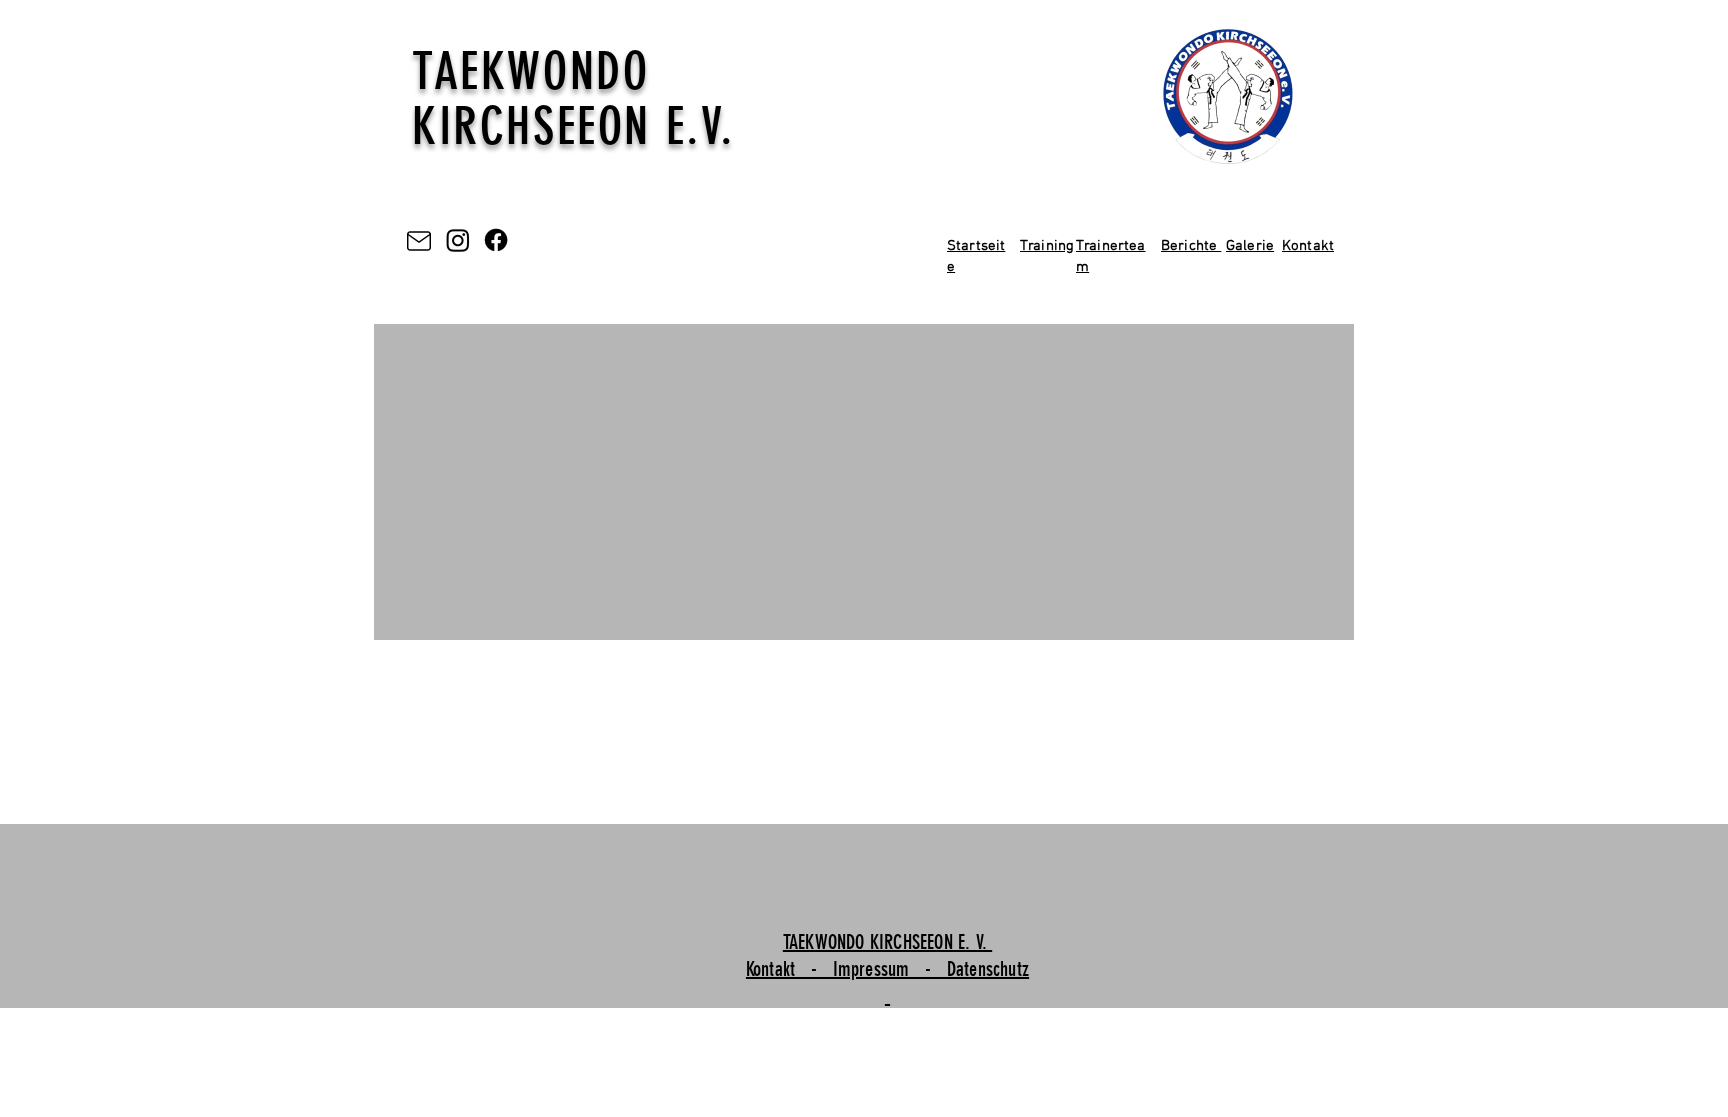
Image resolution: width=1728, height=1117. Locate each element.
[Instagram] (458, 240)
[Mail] (418, 240)
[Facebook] (496, 240)
